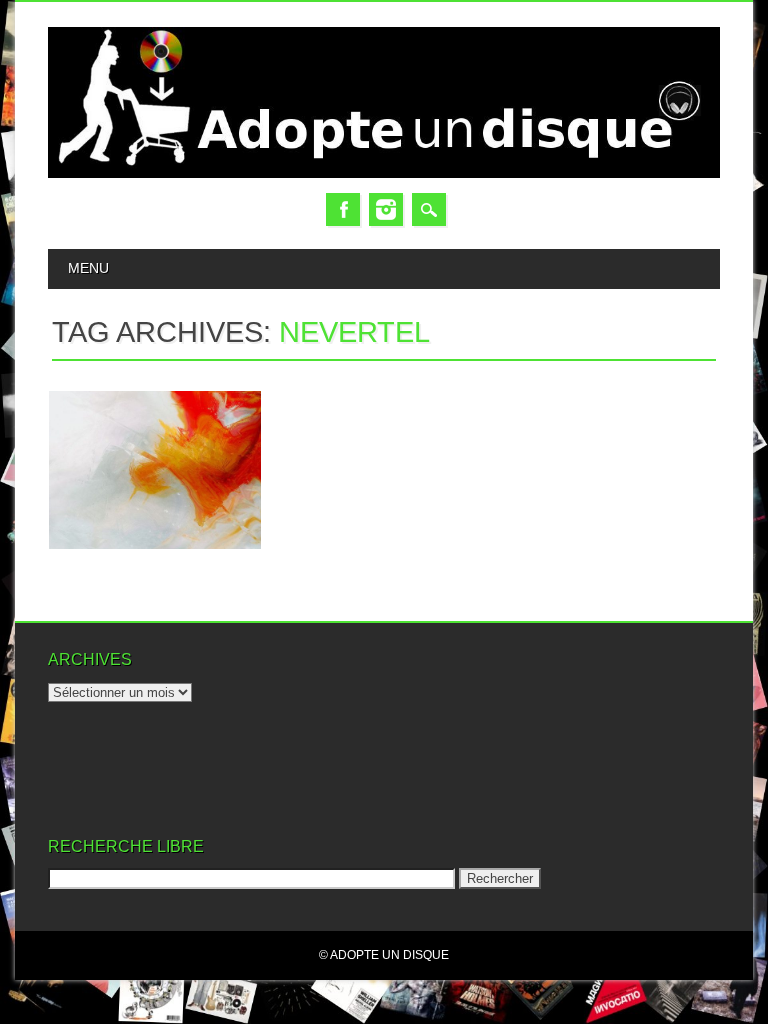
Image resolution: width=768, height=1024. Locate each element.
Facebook (343, 209)
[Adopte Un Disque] (383, 173)
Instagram (386, 209)
